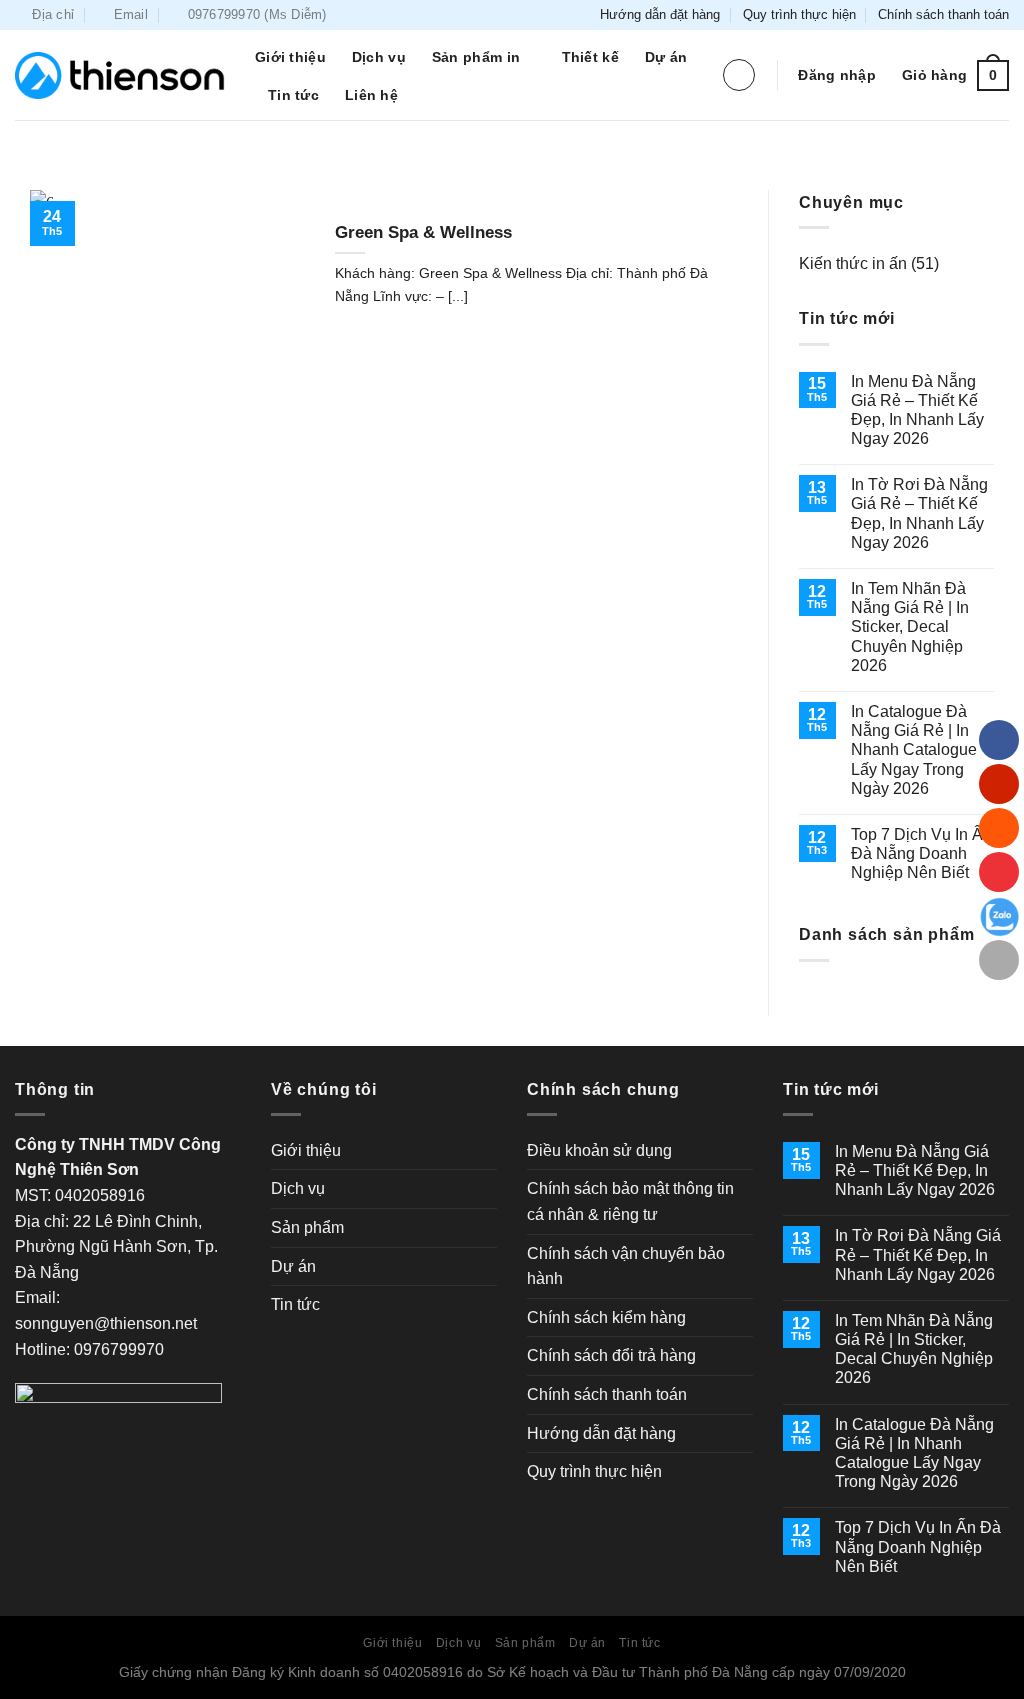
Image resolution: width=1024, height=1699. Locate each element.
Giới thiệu (290, 57)
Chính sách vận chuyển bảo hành (626, 1266)
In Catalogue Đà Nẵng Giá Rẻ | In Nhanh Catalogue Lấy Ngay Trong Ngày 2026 (914, 750)
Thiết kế (590, 57)
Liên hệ (371, 95)
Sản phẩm (307, 1227)
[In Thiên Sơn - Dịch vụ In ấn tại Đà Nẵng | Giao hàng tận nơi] (120, 75)
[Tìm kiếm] (739, 75)
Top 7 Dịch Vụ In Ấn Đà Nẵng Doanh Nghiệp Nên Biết (921, 853)
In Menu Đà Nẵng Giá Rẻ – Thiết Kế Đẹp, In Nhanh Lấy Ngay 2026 (917, 410)
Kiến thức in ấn (853, 263)
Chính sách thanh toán (943, 14)
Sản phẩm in (476, 57)
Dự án (666, 57)
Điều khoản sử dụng (599, 1150)
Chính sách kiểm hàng (606, 1317)
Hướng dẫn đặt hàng (660, 14)
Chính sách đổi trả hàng (611, 1355)
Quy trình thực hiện (799, 14)
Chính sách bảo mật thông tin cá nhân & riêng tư (630, 1201)
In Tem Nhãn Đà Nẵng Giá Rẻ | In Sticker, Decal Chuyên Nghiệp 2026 (910, 627)
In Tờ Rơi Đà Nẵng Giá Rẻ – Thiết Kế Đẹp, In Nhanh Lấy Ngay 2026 (919, 513)
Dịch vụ (379, 57)
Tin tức (293, 95)
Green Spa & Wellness (423, 232)
